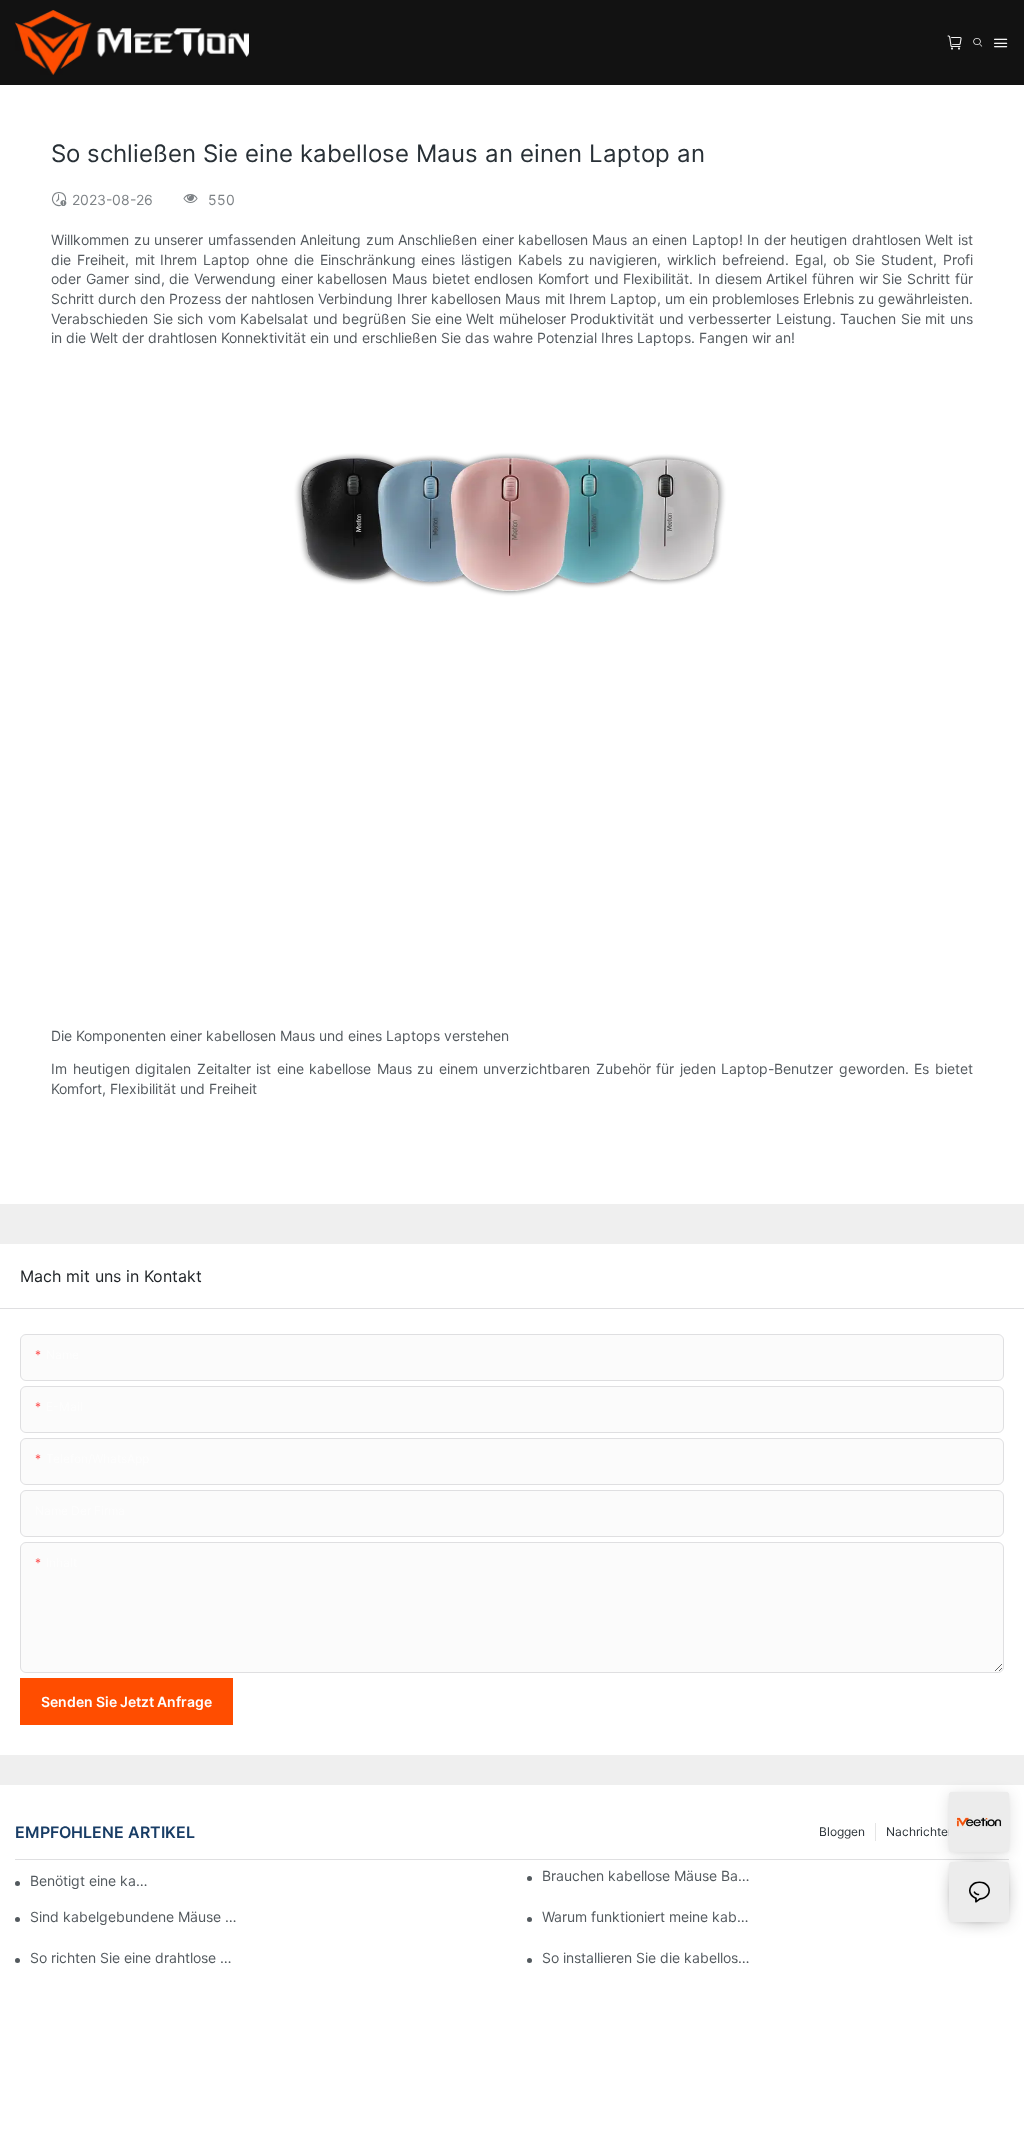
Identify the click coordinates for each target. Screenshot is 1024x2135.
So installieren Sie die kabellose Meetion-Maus (647, 1957)
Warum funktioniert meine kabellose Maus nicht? (647, 1916)
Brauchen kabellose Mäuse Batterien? (647, 1875)
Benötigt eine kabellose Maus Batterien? (91, 1880)
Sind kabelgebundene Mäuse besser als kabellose (135, 1916)
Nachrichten (920, 1831)
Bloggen (842, 1831)
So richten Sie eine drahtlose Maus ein (135, 1957)
